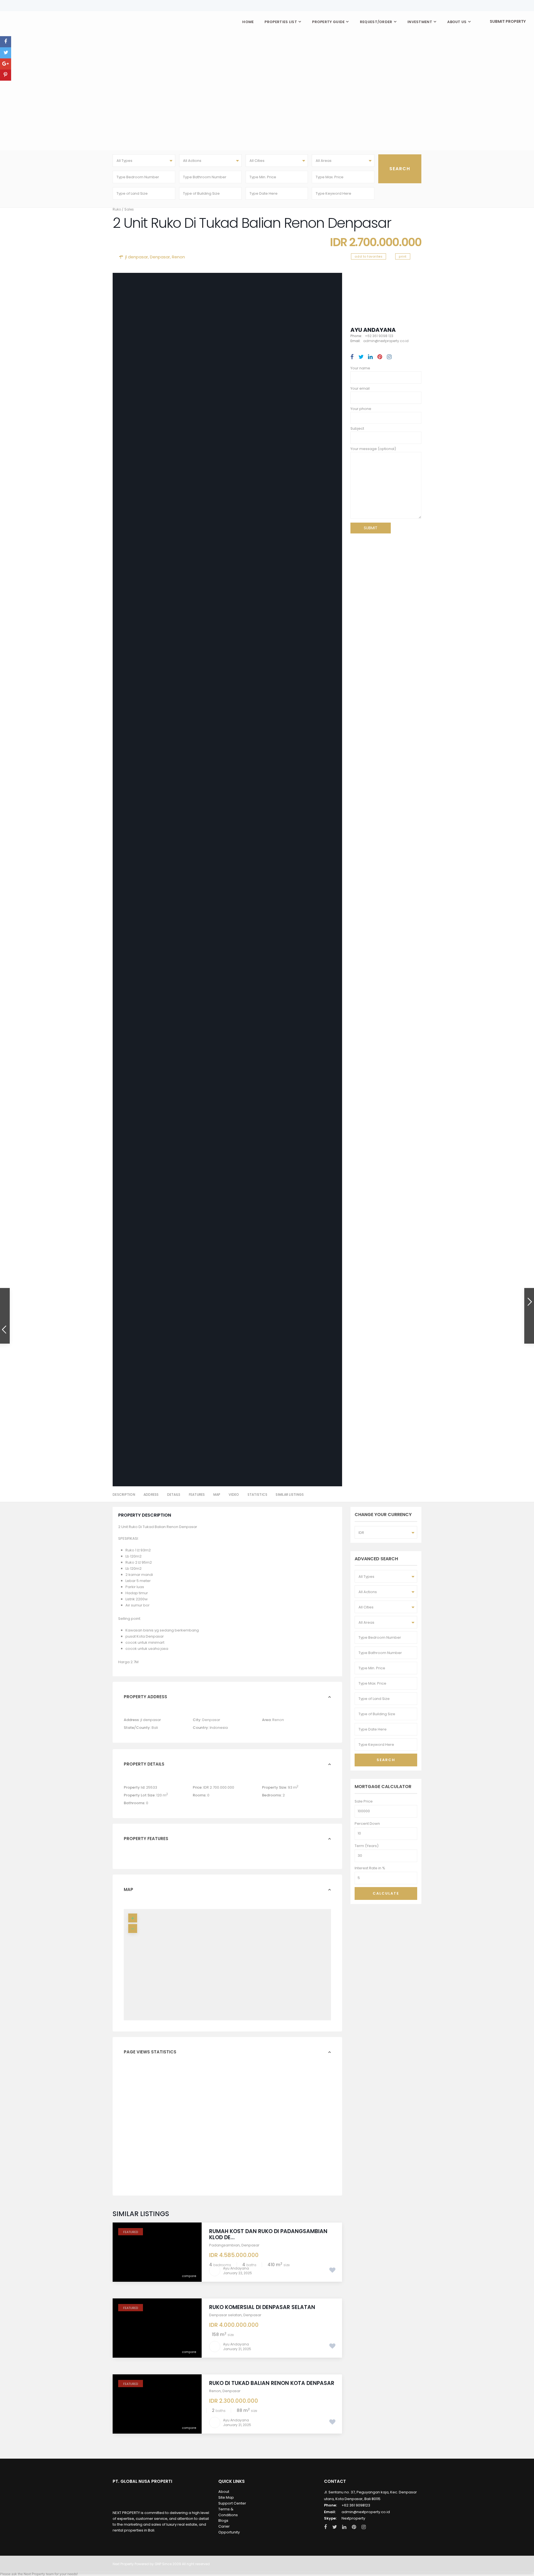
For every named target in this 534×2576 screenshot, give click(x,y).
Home (248, 22)
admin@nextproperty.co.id (366, 2512)
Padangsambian (224, 2245)
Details (174, 1495)
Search (386, 1760)
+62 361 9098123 (356, 2505)
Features (197, 1495)
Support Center (232, 2503)
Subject (357, 428)
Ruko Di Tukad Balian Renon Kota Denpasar (272, 2383)
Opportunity (229, 2532)
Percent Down (367, 1824)
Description (124, 1495)
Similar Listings (290, 1495)
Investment (420, 22)
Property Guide (328, 22)
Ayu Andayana (373, 330)
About (224, 2492)
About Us (457, 22)
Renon (178, 257)
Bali (155, 1728)
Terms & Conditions (228, 2512)
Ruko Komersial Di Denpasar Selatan (262, 2307)
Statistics (258, 1495)
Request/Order (376, 22)
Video (234, 1495)
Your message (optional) (373, 449)
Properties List (281, 22)
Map (217, 1495)
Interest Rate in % (370, 1868)
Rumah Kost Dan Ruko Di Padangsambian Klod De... (268, 2234)
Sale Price (364, 1801)
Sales (129, 209)
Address (151, 1495)
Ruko (117, 209)
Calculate (386, 1893)
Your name (360, 368)
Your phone (361, 409)
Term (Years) (367, 1846)
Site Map (226, 2497)
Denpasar (160, 257)
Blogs (223, 2521)
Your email (360, 388)
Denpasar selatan (225, 2315)
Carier (224, 2526)
